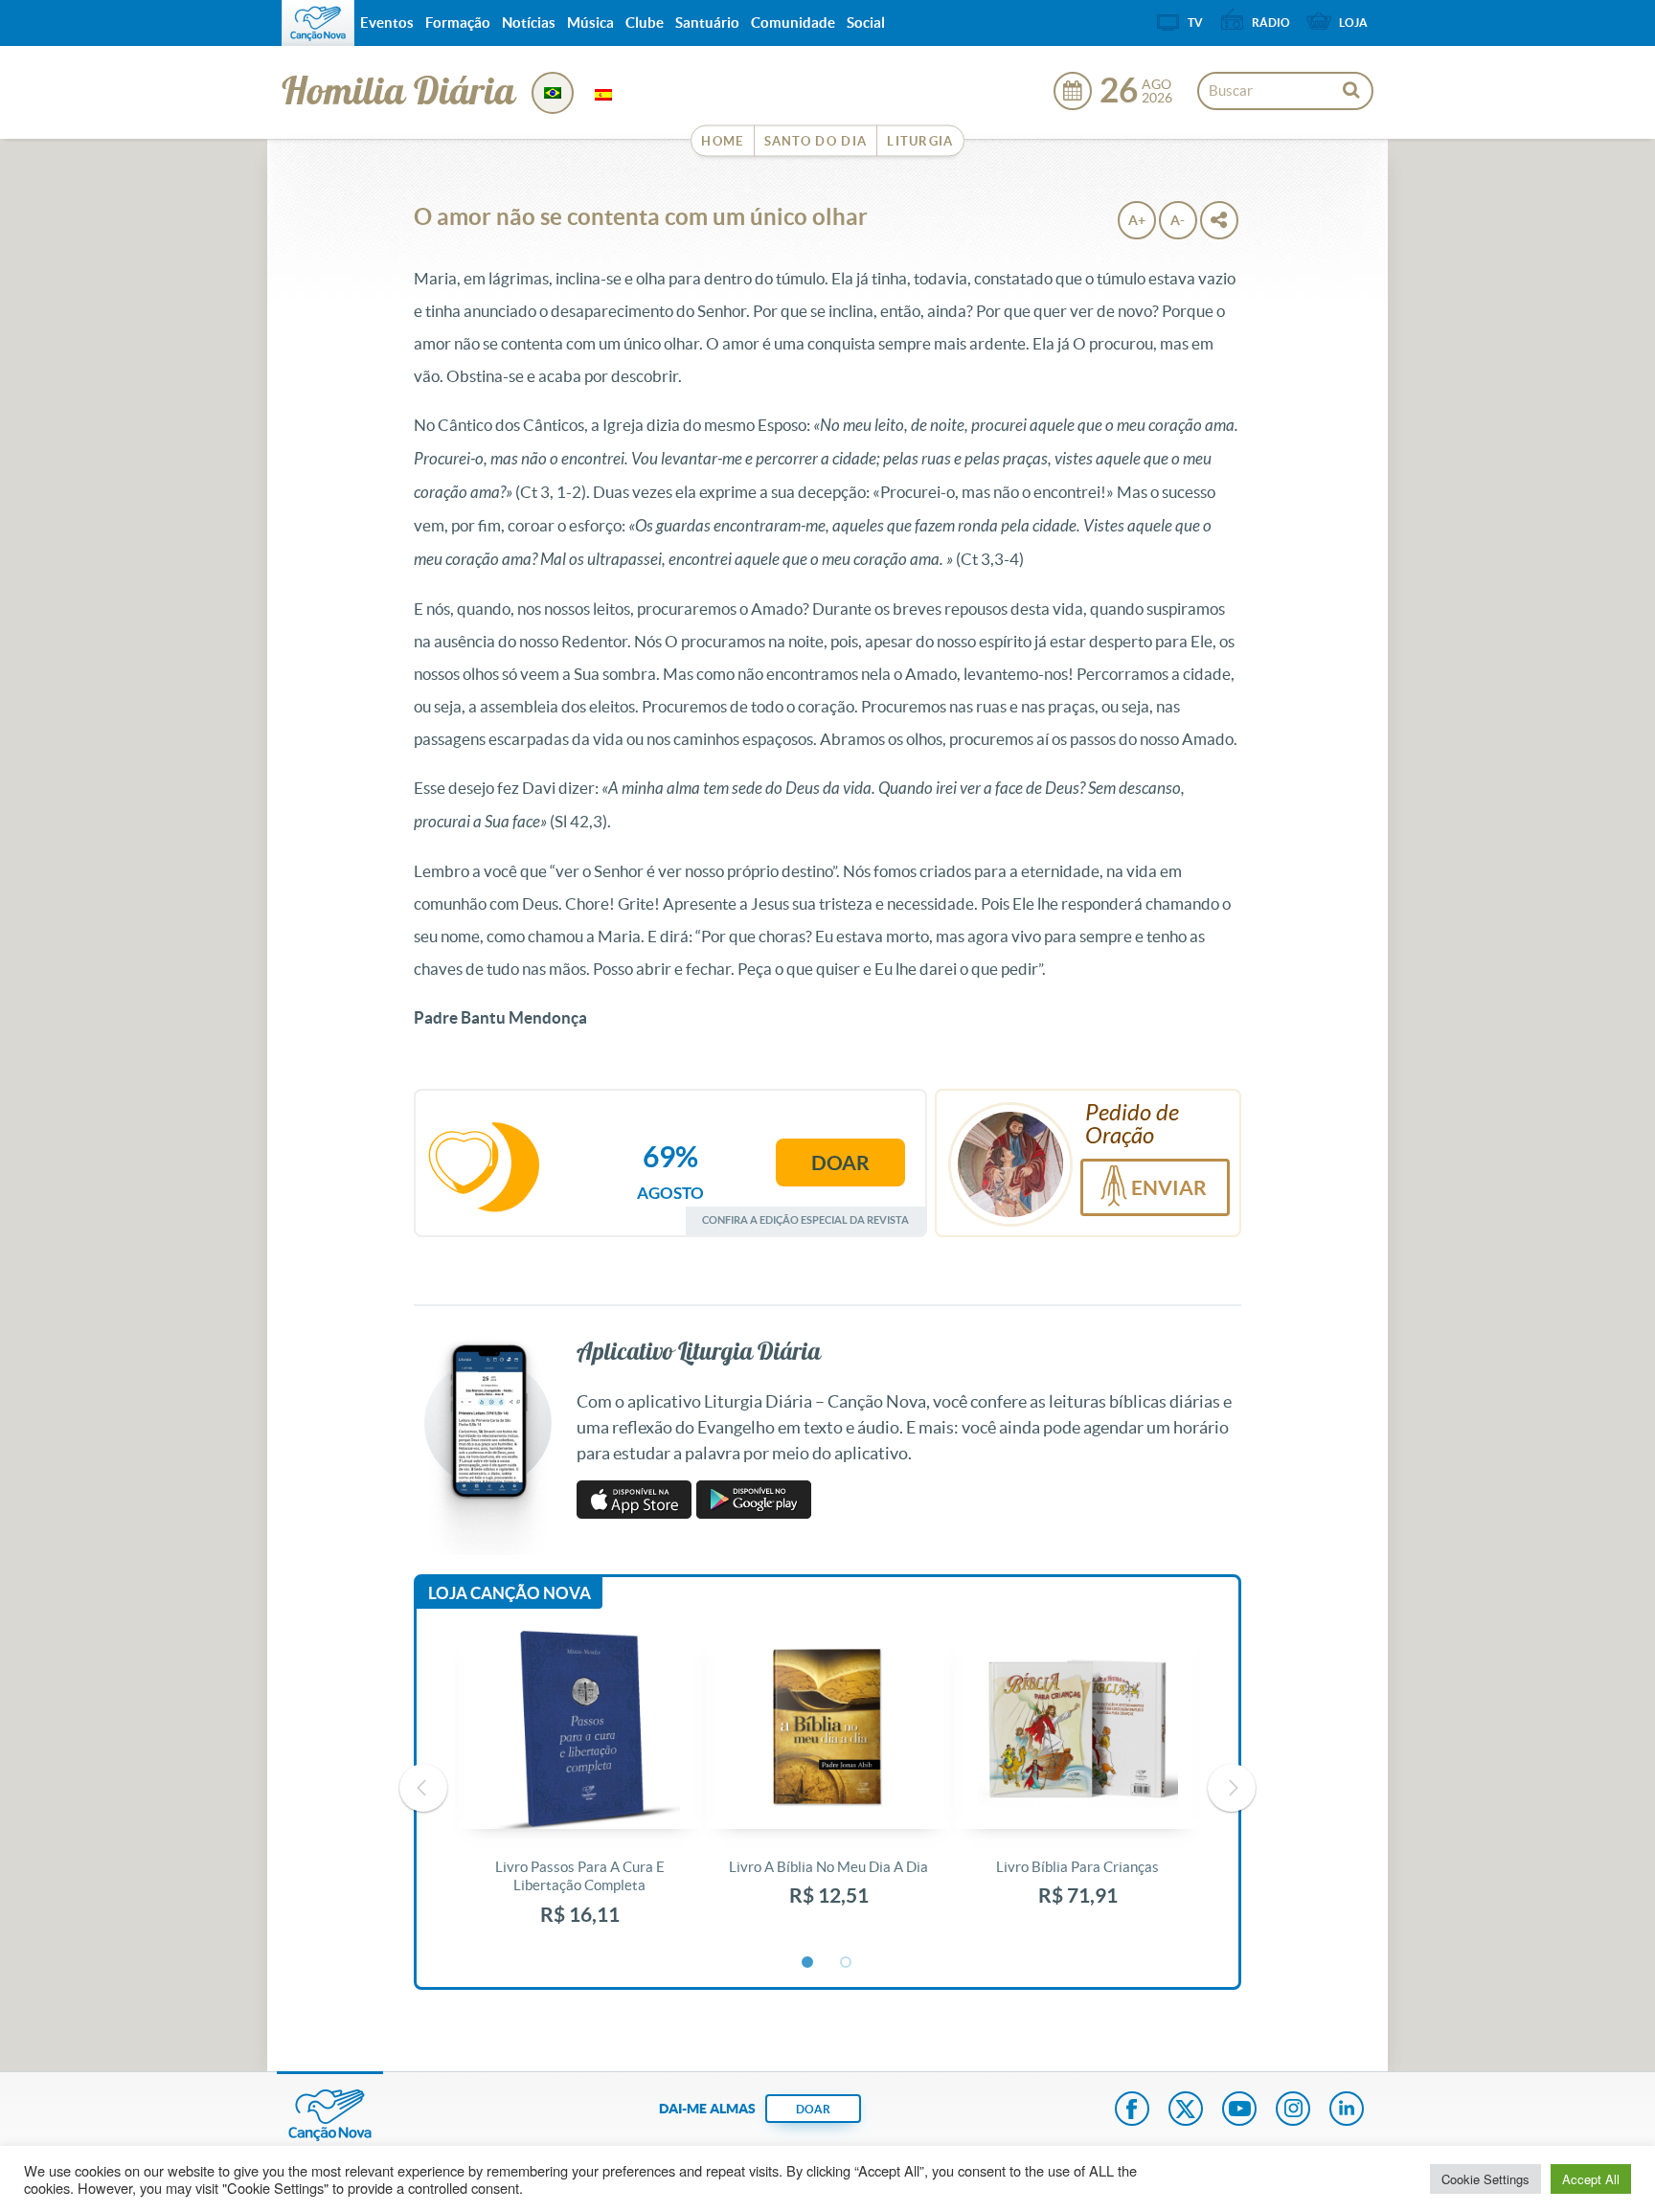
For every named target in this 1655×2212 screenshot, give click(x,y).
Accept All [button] (1591, 2179)
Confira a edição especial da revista (805, 1219)
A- (1178, 220)
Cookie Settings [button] (1485, 2179)
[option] (579, 1788)
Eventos (387, 23)
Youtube (1239, 2110)
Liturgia (920, 141)
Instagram (1293, 2110)
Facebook (1132, 2110)
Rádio (1271, 23)
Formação (458, 23)
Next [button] (1232, 1788)
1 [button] (808, 1963)
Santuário (707, 23)
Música (590, 23)
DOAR (813, 2109)
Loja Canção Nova (510, 1593)
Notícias (529, 23)
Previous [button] (423, 1788)
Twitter (1186, 2110)
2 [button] (847, 1963)
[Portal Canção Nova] (318, 23)
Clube (645, 23)
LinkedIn (1347, 2110)
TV (1195, 23)
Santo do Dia (816, 141)
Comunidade (793, 23)
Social (866, 23)
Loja (1353, 23)
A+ (1137, 220)
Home (722, 141)
